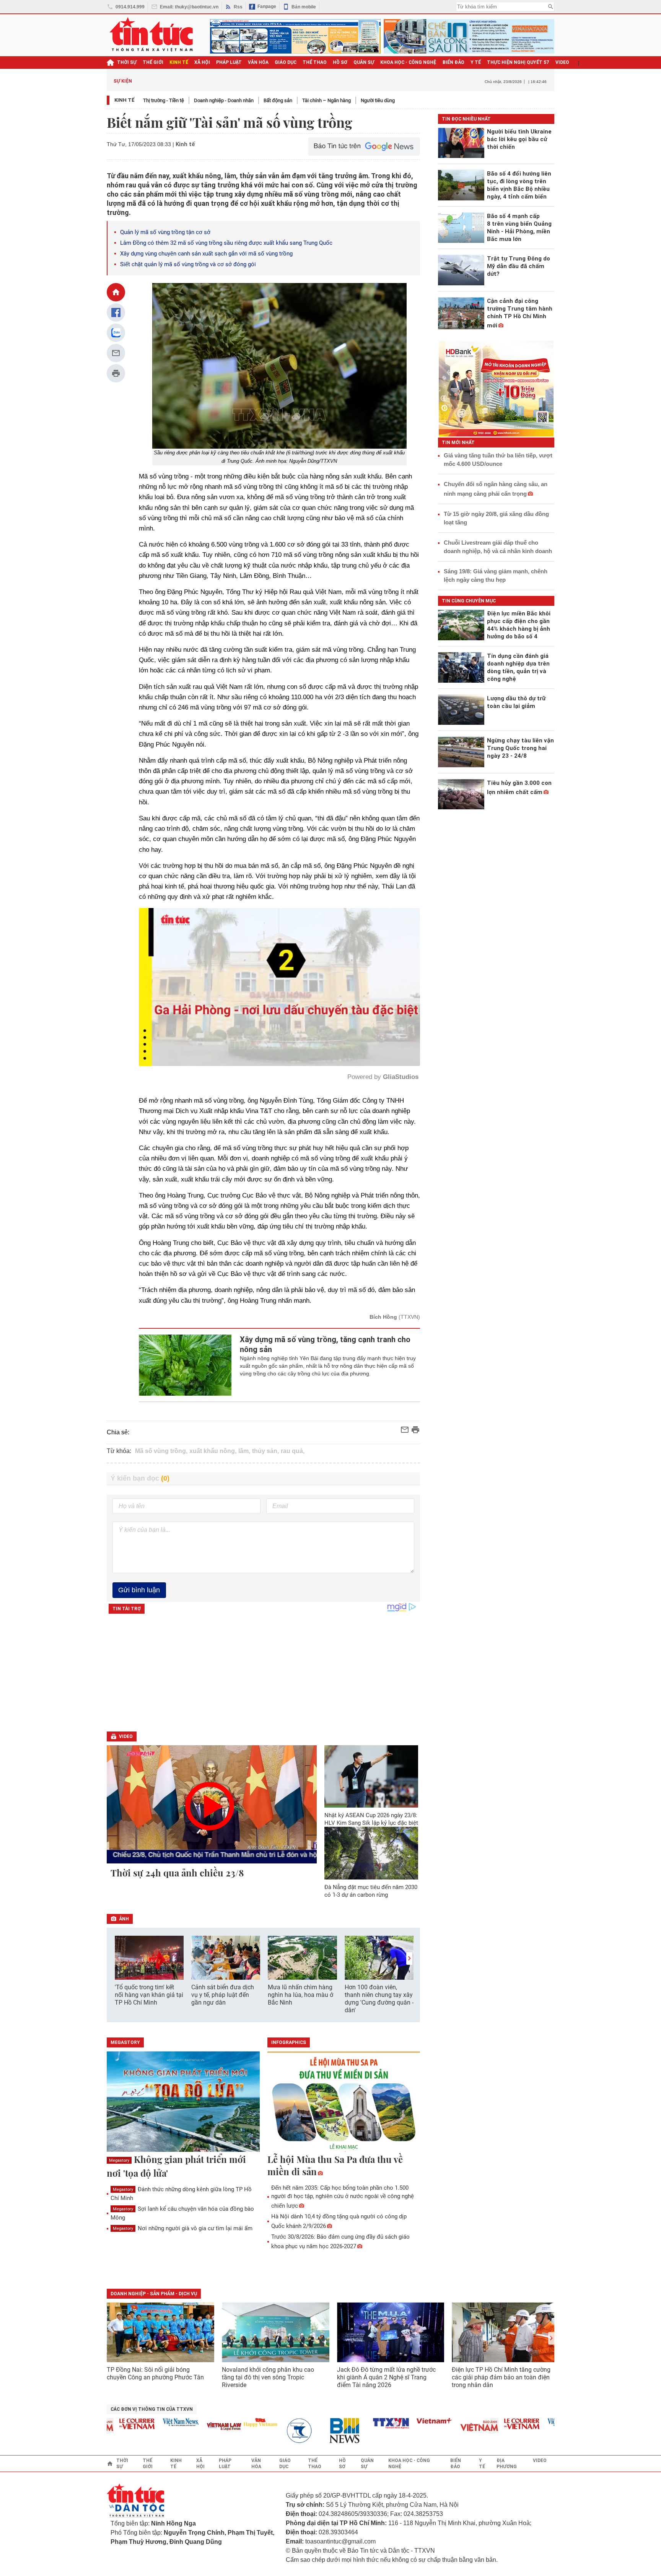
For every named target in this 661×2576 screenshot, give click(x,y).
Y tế (476, 62)
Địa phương (507, 2464)
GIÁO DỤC (286, 62)
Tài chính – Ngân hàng (326, 100)
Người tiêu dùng (378, 100)
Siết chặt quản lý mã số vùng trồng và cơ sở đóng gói (188, 264)
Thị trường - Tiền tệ (164, 100)
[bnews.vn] (305, 2431)
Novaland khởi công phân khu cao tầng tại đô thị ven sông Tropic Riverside (268, 2377)
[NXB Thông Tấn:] (261, 2431)
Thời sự (127, 62)
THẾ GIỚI (153, 62)
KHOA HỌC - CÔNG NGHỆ (408, 62)
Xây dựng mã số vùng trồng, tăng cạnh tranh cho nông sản (325, 1344)
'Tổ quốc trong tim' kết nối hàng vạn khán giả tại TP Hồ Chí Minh (149, 1995)
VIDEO (562, 62)
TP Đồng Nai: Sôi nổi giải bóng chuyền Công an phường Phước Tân (155, 2373)
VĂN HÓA (258, 62)
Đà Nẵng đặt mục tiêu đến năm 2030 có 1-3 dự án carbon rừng (371, 1891)
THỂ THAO (315, 62)
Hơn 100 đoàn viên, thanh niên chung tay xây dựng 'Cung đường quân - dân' (379, 1999)
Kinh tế (125, 100)
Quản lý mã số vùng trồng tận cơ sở (165, 232)
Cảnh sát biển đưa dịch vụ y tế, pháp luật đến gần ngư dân (223, 1995)
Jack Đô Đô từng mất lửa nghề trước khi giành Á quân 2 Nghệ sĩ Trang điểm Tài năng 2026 (386, 2377)
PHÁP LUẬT (229, 62)
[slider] (247, 1041)
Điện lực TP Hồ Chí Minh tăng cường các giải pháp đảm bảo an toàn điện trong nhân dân (501, 2377)
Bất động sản (278, 100)
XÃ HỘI (202, 62)
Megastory (119, 2160)
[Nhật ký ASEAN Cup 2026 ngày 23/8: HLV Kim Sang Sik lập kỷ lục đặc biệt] (371, 1776)
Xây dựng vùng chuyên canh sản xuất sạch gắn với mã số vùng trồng (206, 254)
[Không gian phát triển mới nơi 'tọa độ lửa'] (183, 2102)
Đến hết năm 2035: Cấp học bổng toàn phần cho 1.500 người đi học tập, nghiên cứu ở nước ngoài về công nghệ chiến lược (343, 2197)
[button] (409, 1958)
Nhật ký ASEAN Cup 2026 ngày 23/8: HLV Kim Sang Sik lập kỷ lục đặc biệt (371, 1819)
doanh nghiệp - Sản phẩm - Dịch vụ (154, 2294)
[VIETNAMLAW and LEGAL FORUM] (182, 2427)
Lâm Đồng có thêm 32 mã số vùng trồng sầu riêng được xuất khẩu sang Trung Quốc (226, 243)
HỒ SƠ (340, 62)
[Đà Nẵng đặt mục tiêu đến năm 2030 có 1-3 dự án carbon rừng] (371, 1853)
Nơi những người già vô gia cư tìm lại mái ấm (183, 2228)
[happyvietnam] (218, 2422)
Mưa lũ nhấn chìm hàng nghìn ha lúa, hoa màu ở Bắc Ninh (300, 1995)
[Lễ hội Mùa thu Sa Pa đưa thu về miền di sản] (344, 2102)
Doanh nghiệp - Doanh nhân (224, 100)
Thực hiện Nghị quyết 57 (518, 62)
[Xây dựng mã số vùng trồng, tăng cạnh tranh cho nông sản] (185, 1365)
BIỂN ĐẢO (453, 62)
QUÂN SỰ (364, 62)
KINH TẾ (179, 62)
